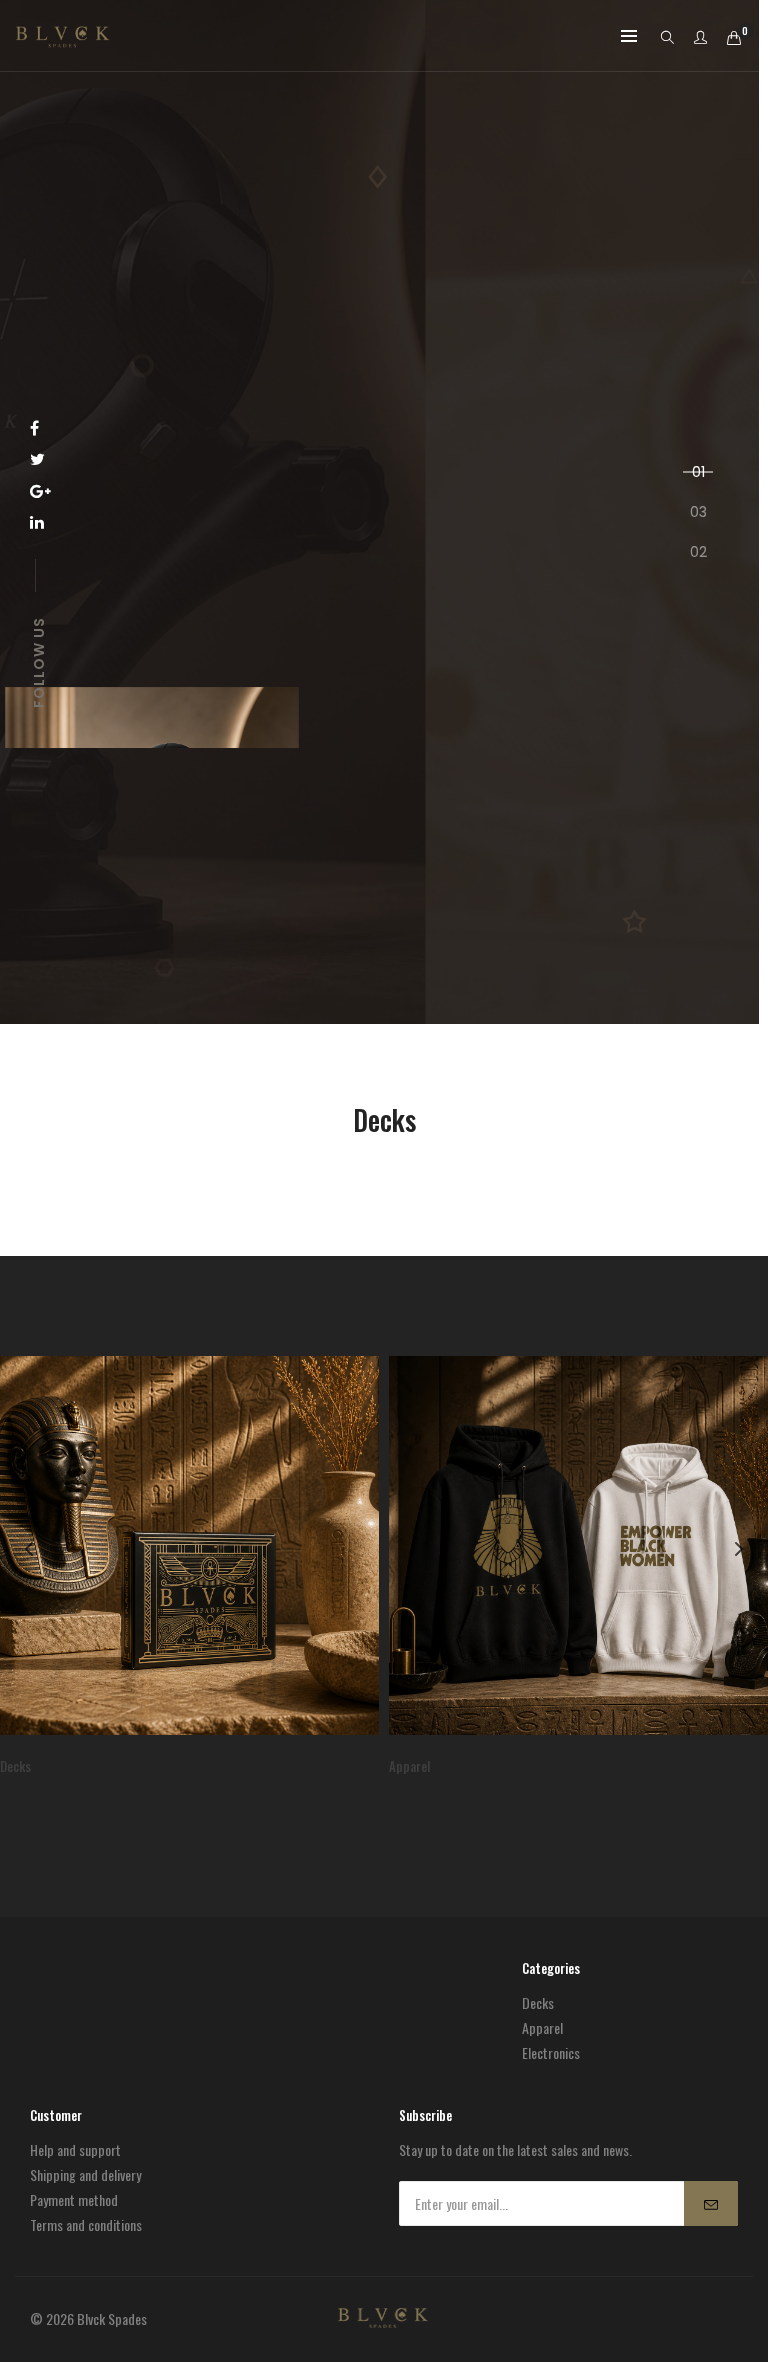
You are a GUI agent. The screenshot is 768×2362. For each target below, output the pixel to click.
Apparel (542, 2027)
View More (423, 673)
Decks (538, 2002)
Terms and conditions (86, 2224)
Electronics (551, 2052)
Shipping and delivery (85, 2174)
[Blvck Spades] (62, 37)
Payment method (74, 2199)
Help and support (75, 2149)
